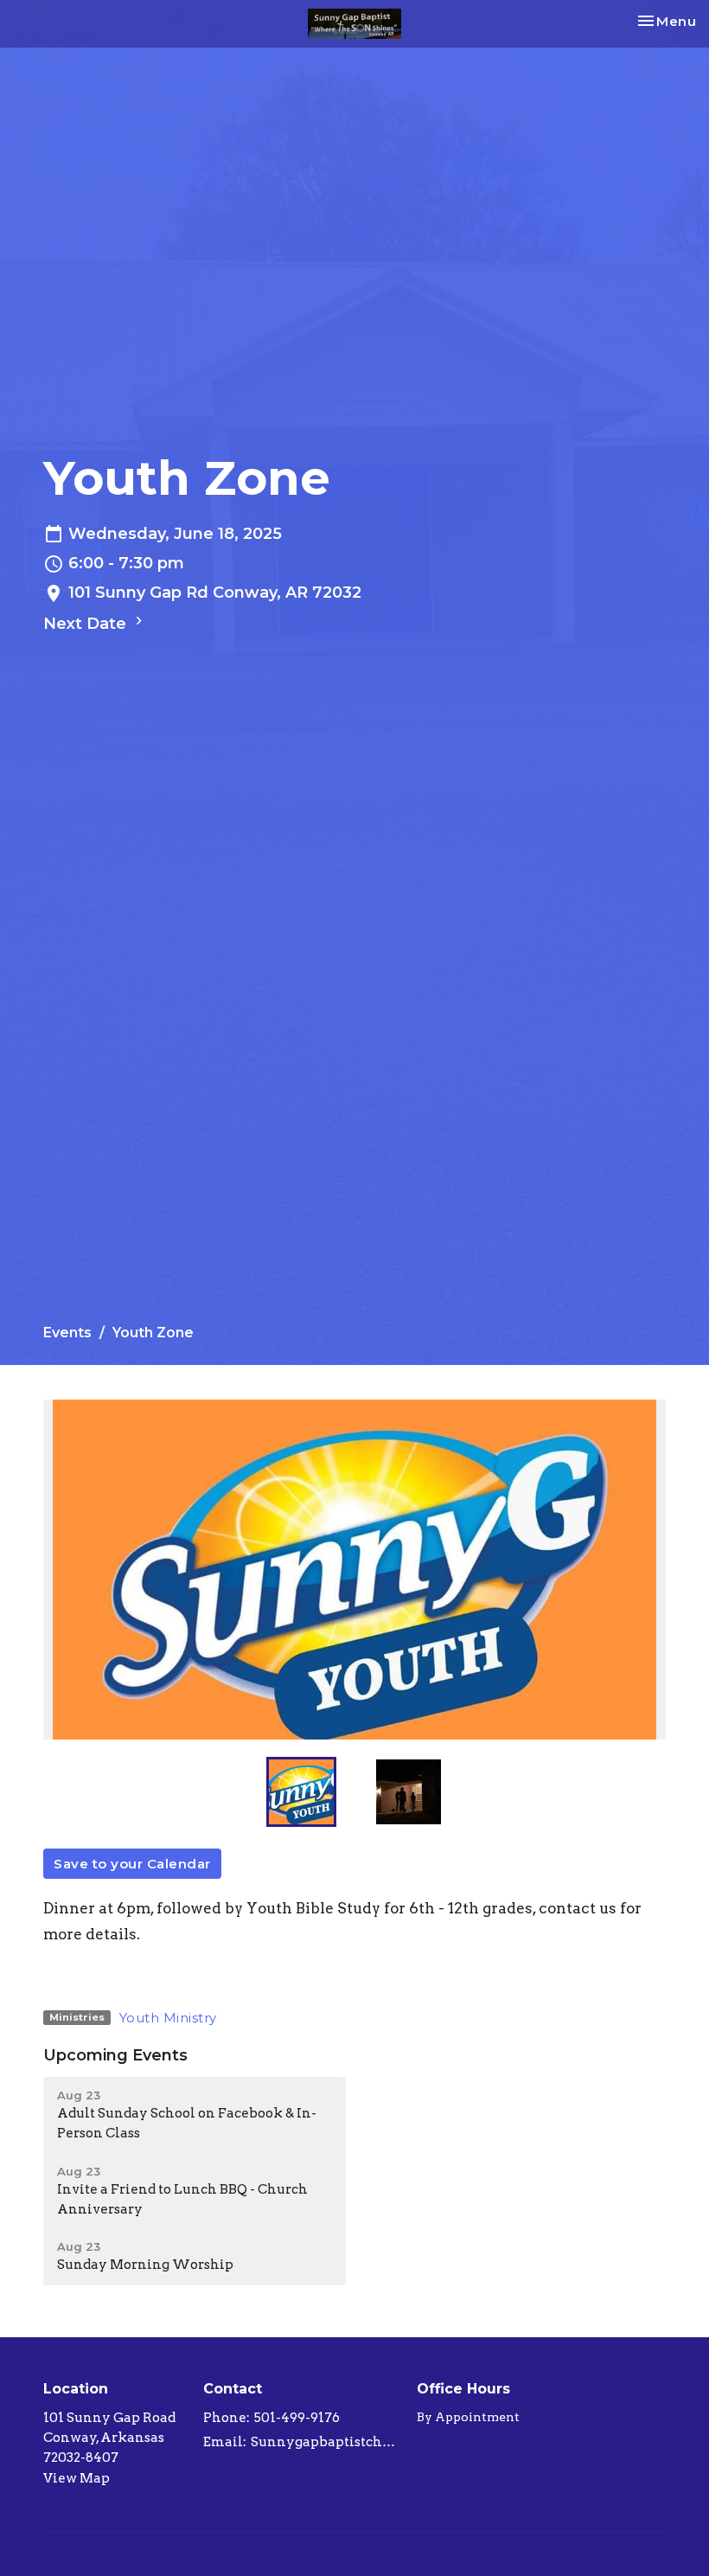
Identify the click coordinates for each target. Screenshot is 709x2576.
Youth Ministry (168, 2018)
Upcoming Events (115, 2055)
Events (67, 1333)
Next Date (87, 624)
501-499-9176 (297, 2418)
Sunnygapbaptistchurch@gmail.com (325, 2442)
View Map (77, 2478)
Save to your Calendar (132, 1864)
